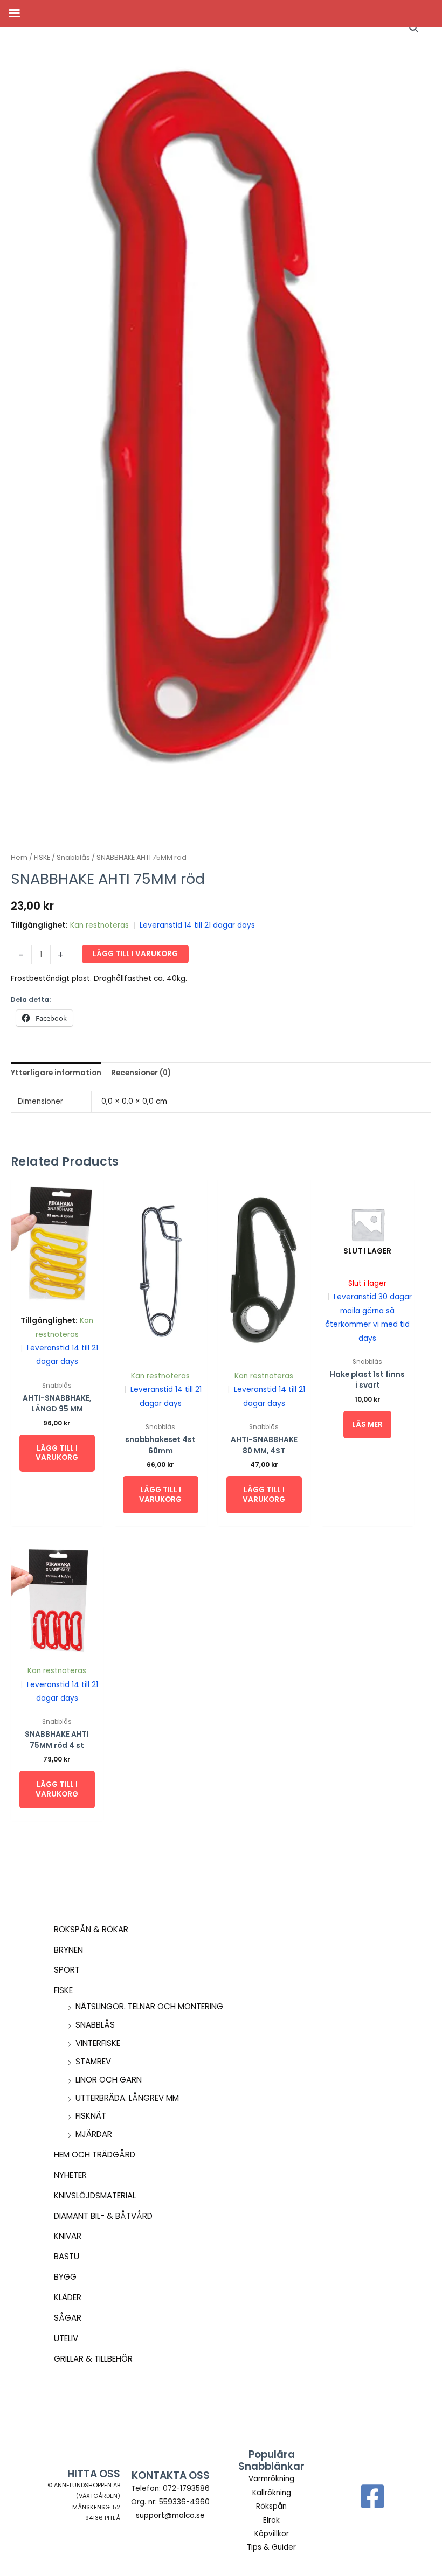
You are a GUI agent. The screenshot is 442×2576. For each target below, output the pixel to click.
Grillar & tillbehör (93, 2359)
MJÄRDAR (94, 2134)
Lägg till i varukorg (135, 954)
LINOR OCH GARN (109, 2080)
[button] (414, 28)
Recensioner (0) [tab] (141, 1073)
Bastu (67, 2256)
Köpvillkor (272, 2534)
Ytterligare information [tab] (56, 1073)
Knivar (68, 2236)
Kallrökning (272, 2493)
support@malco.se (170, 2515)
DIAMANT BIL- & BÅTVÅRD (103, 2216)
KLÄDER (68, 2297)
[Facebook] (372, 2496)
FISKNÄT (91, 2116)
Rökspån (271, 2506)
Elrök (271, 2520)
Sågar (68, 2318)
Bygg (65, 2277)
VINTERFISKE (98, 2043)
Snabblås (95, 2025)
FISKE (63, 1990)
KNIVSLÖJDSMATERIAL (95, 2195)
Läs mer (367, 1425)
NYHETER (70, 2175)
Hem (19, 857)
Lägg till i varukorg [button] (57, 1453)
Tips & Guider (271, 2547)
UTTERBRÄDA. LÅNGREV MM (127, 2098)
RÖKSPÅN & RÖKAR (91, 1929)
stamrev (93, 2061)
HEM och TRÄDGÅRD (95, 2154)
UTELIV (66, 2338)
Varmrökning (271, 2479)
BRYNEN (68, 1950)
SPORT (67, 1970)
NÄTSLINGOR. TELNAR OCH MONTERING (149, 2006)
